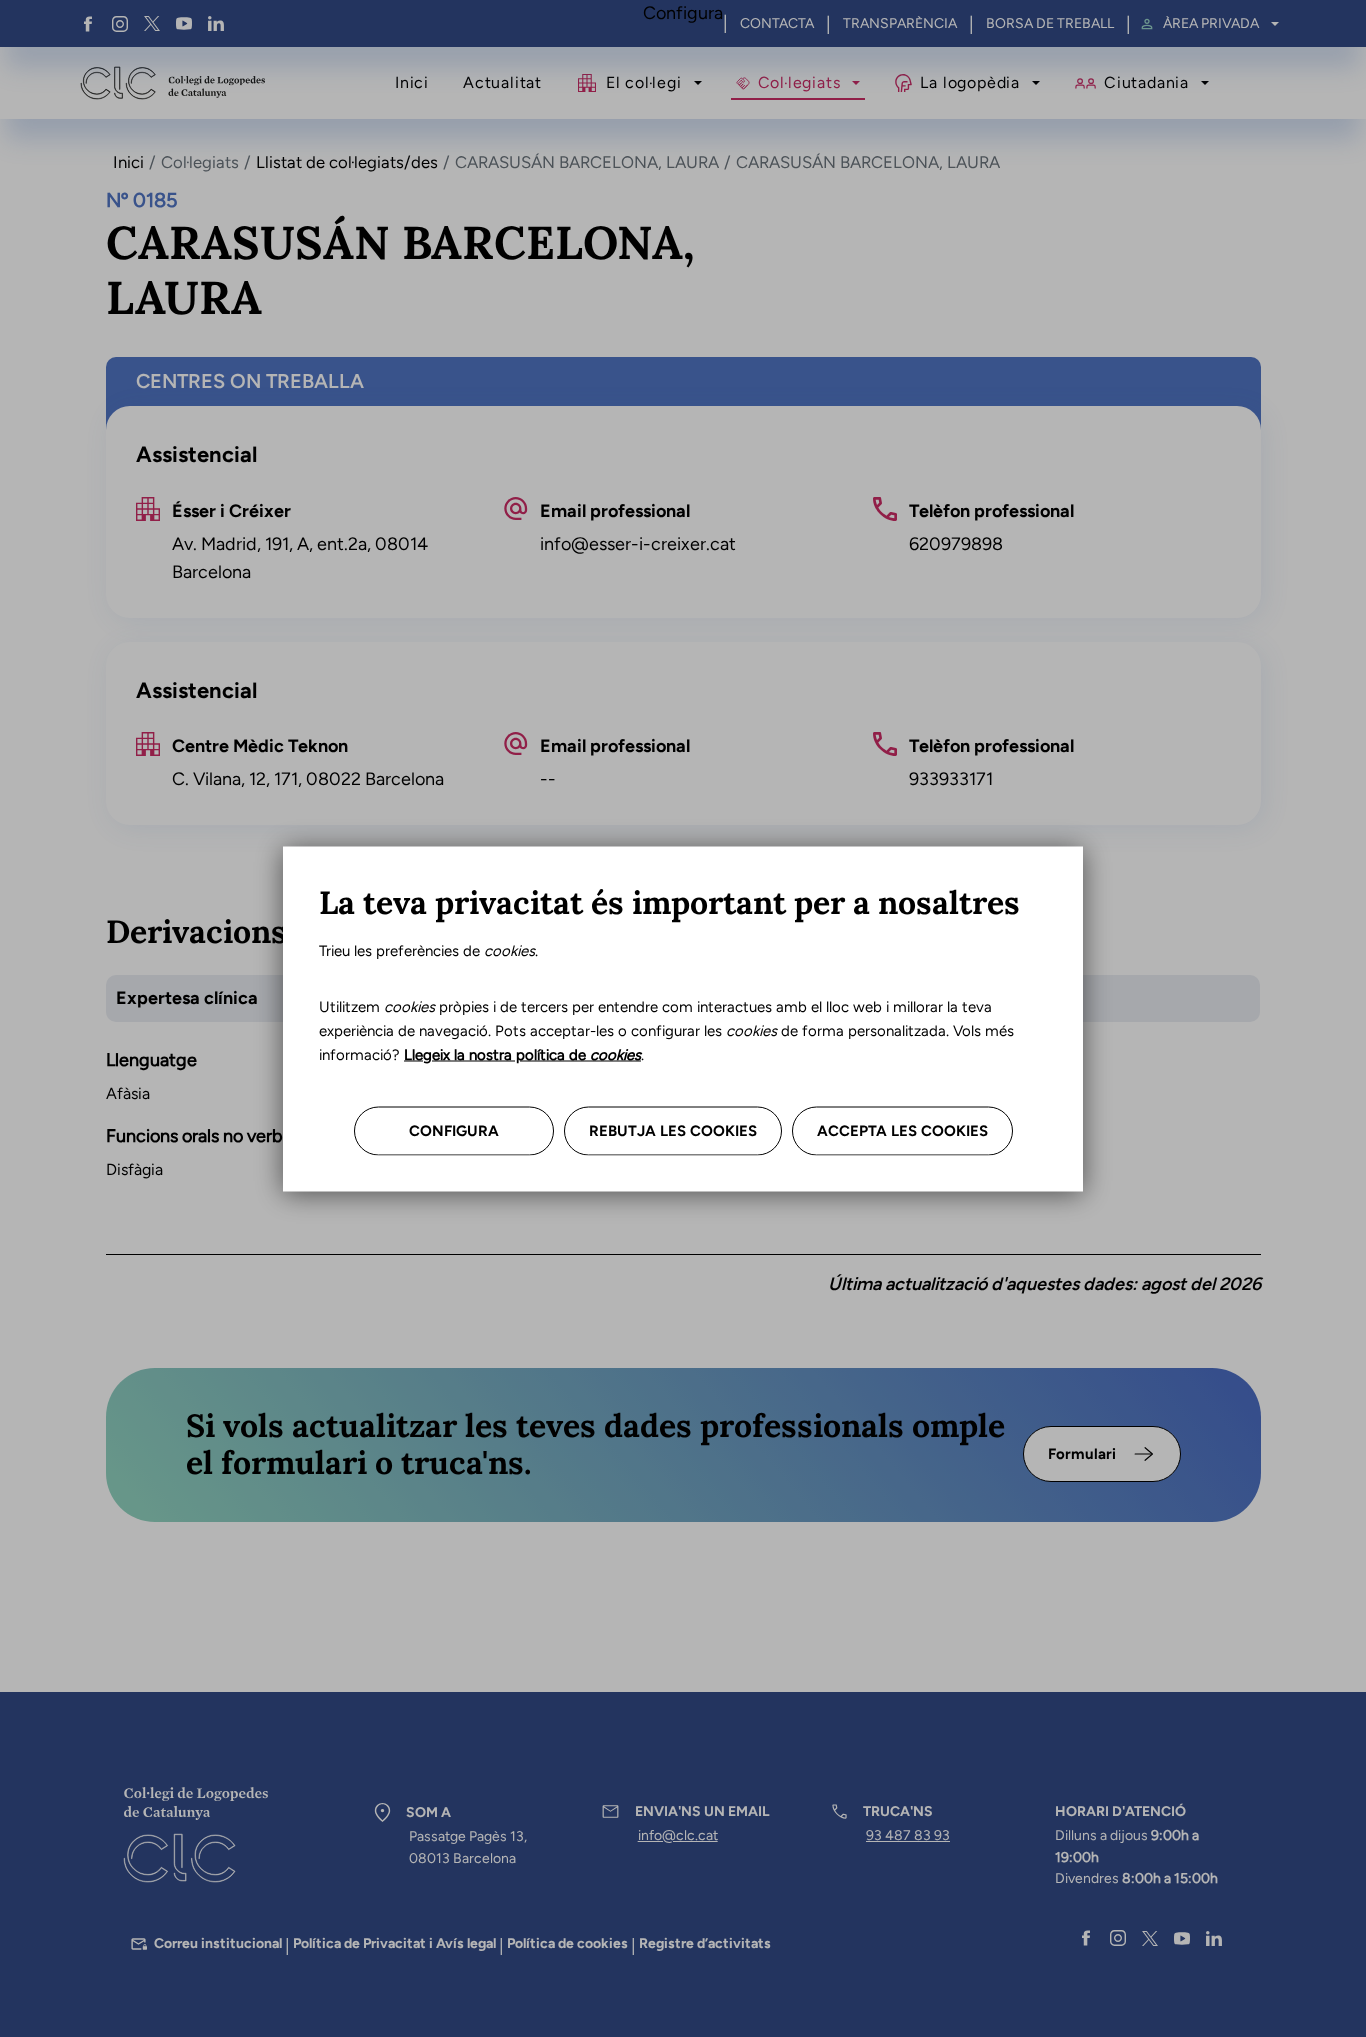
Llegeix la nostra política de (522, 1054)
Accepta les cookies (902, 1130)
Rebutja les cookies (673, 1130)
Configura (454, 1130)
